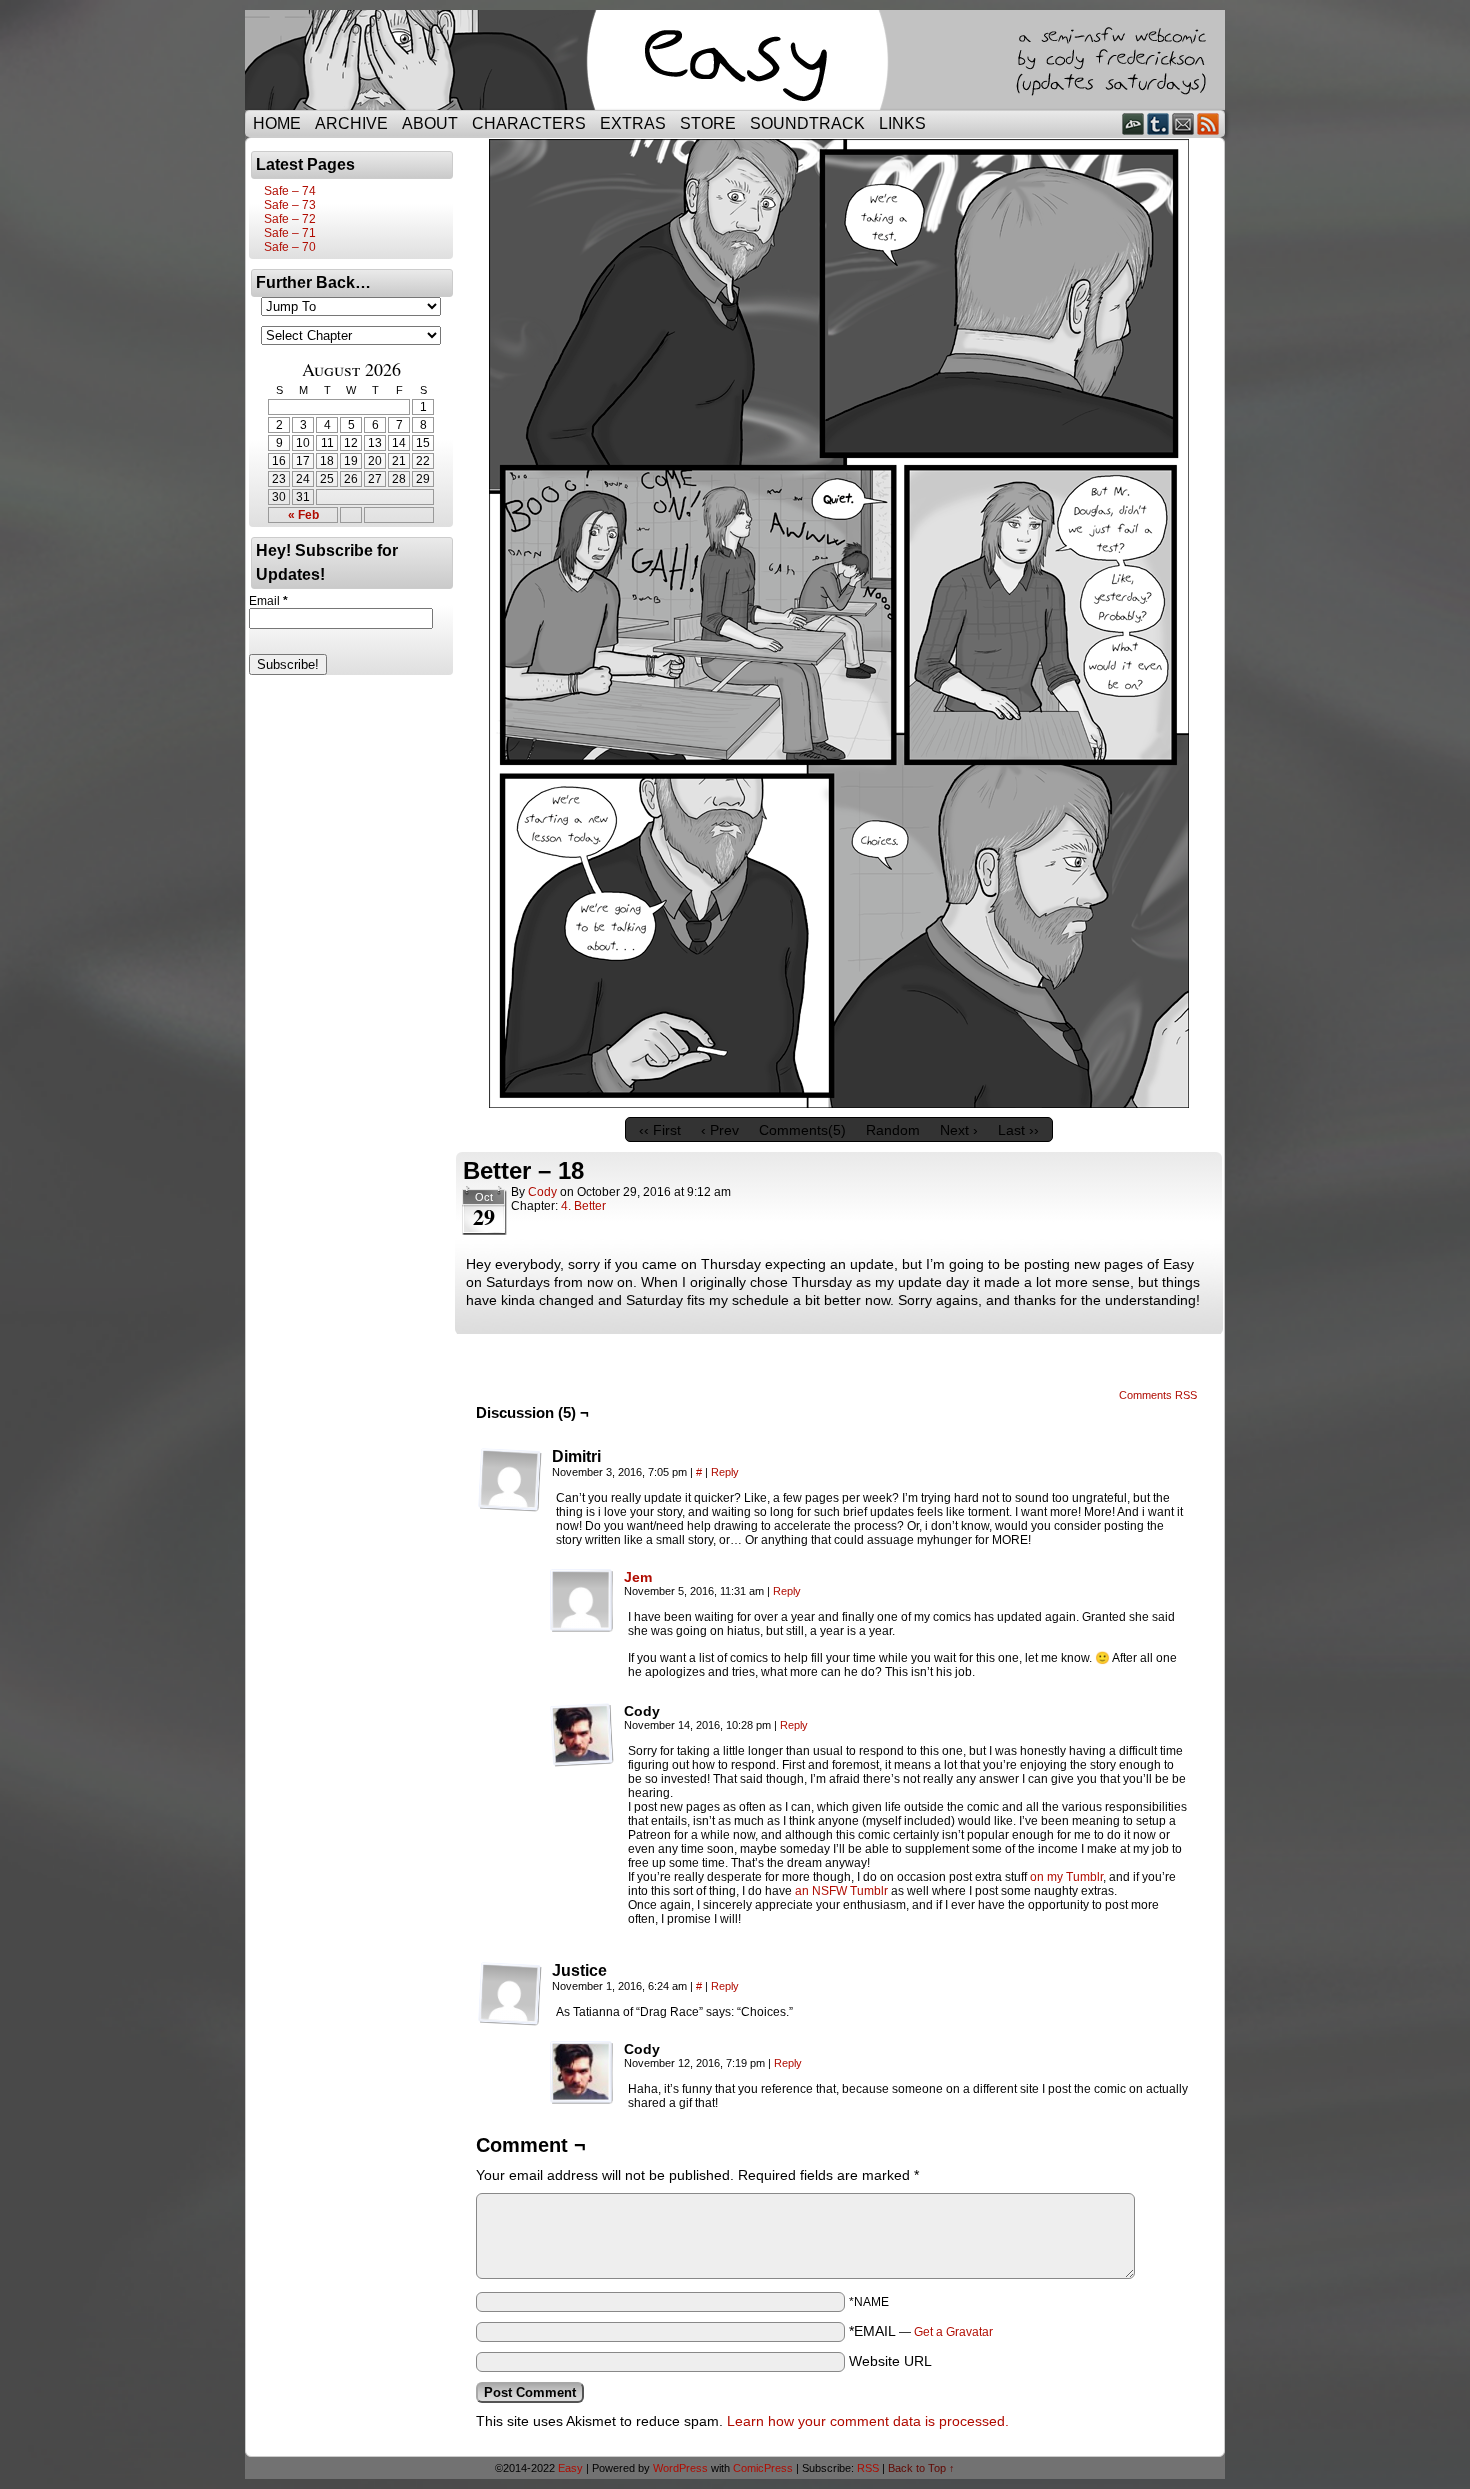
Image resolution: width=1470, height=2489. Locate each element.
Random (893, 1130)
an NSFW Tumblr (841, 1891)
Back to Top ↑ (921, 2468)
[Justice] (510, 1994)
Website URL (890, 2361)
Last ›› (1018, 1130)
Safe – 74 (290, 191)
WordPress (680, 2468)
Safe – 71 (290, 233)
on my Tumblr (1066, 1877)
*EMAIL (921, 2331)
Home (277, 123)
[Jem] (582, 1628)
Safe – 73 (290, 205)
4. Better (583, 1206)
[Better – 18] (839, 1103)
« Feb (303, 515)
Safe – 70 (290, 247)
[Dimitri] (510, 1480)
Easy (570, 2468)
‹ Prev (720, 1130)
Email (1183, 123)
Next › (959, 1130)
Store (708, 123)
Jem (638, 1577)
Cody (542, 1192)
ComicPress (763, 2468)
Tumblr (1158, 123)
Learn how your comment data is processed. (868, 2421)
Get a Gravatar (953, 2332)
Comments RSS (1158, 1395)
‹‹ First (660, 1130)
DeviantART (1133, 123)
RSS (1208, 123)
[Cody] (582, 1735)
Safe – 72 (290, 219)
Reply (725, 1472)
